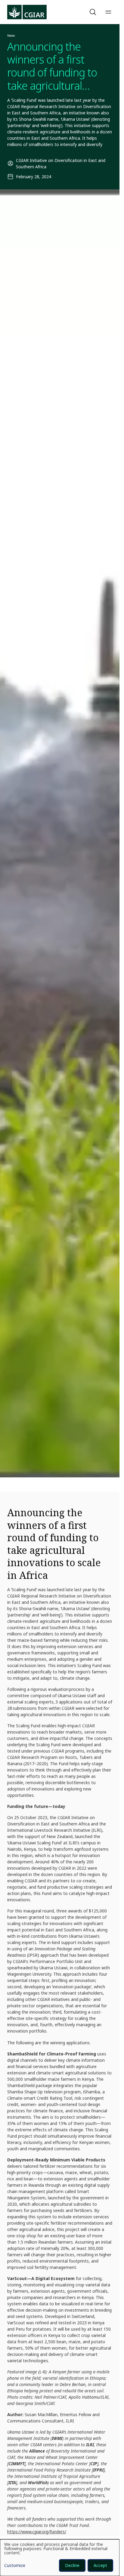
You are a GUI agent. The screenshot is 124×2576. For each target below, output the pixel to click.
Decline (72, 2565)
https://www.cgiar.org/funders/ (37, 2532)
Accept (100, 2565)
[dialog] (60, 2558)
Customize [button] (15, 2566)
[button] (94, 12)
